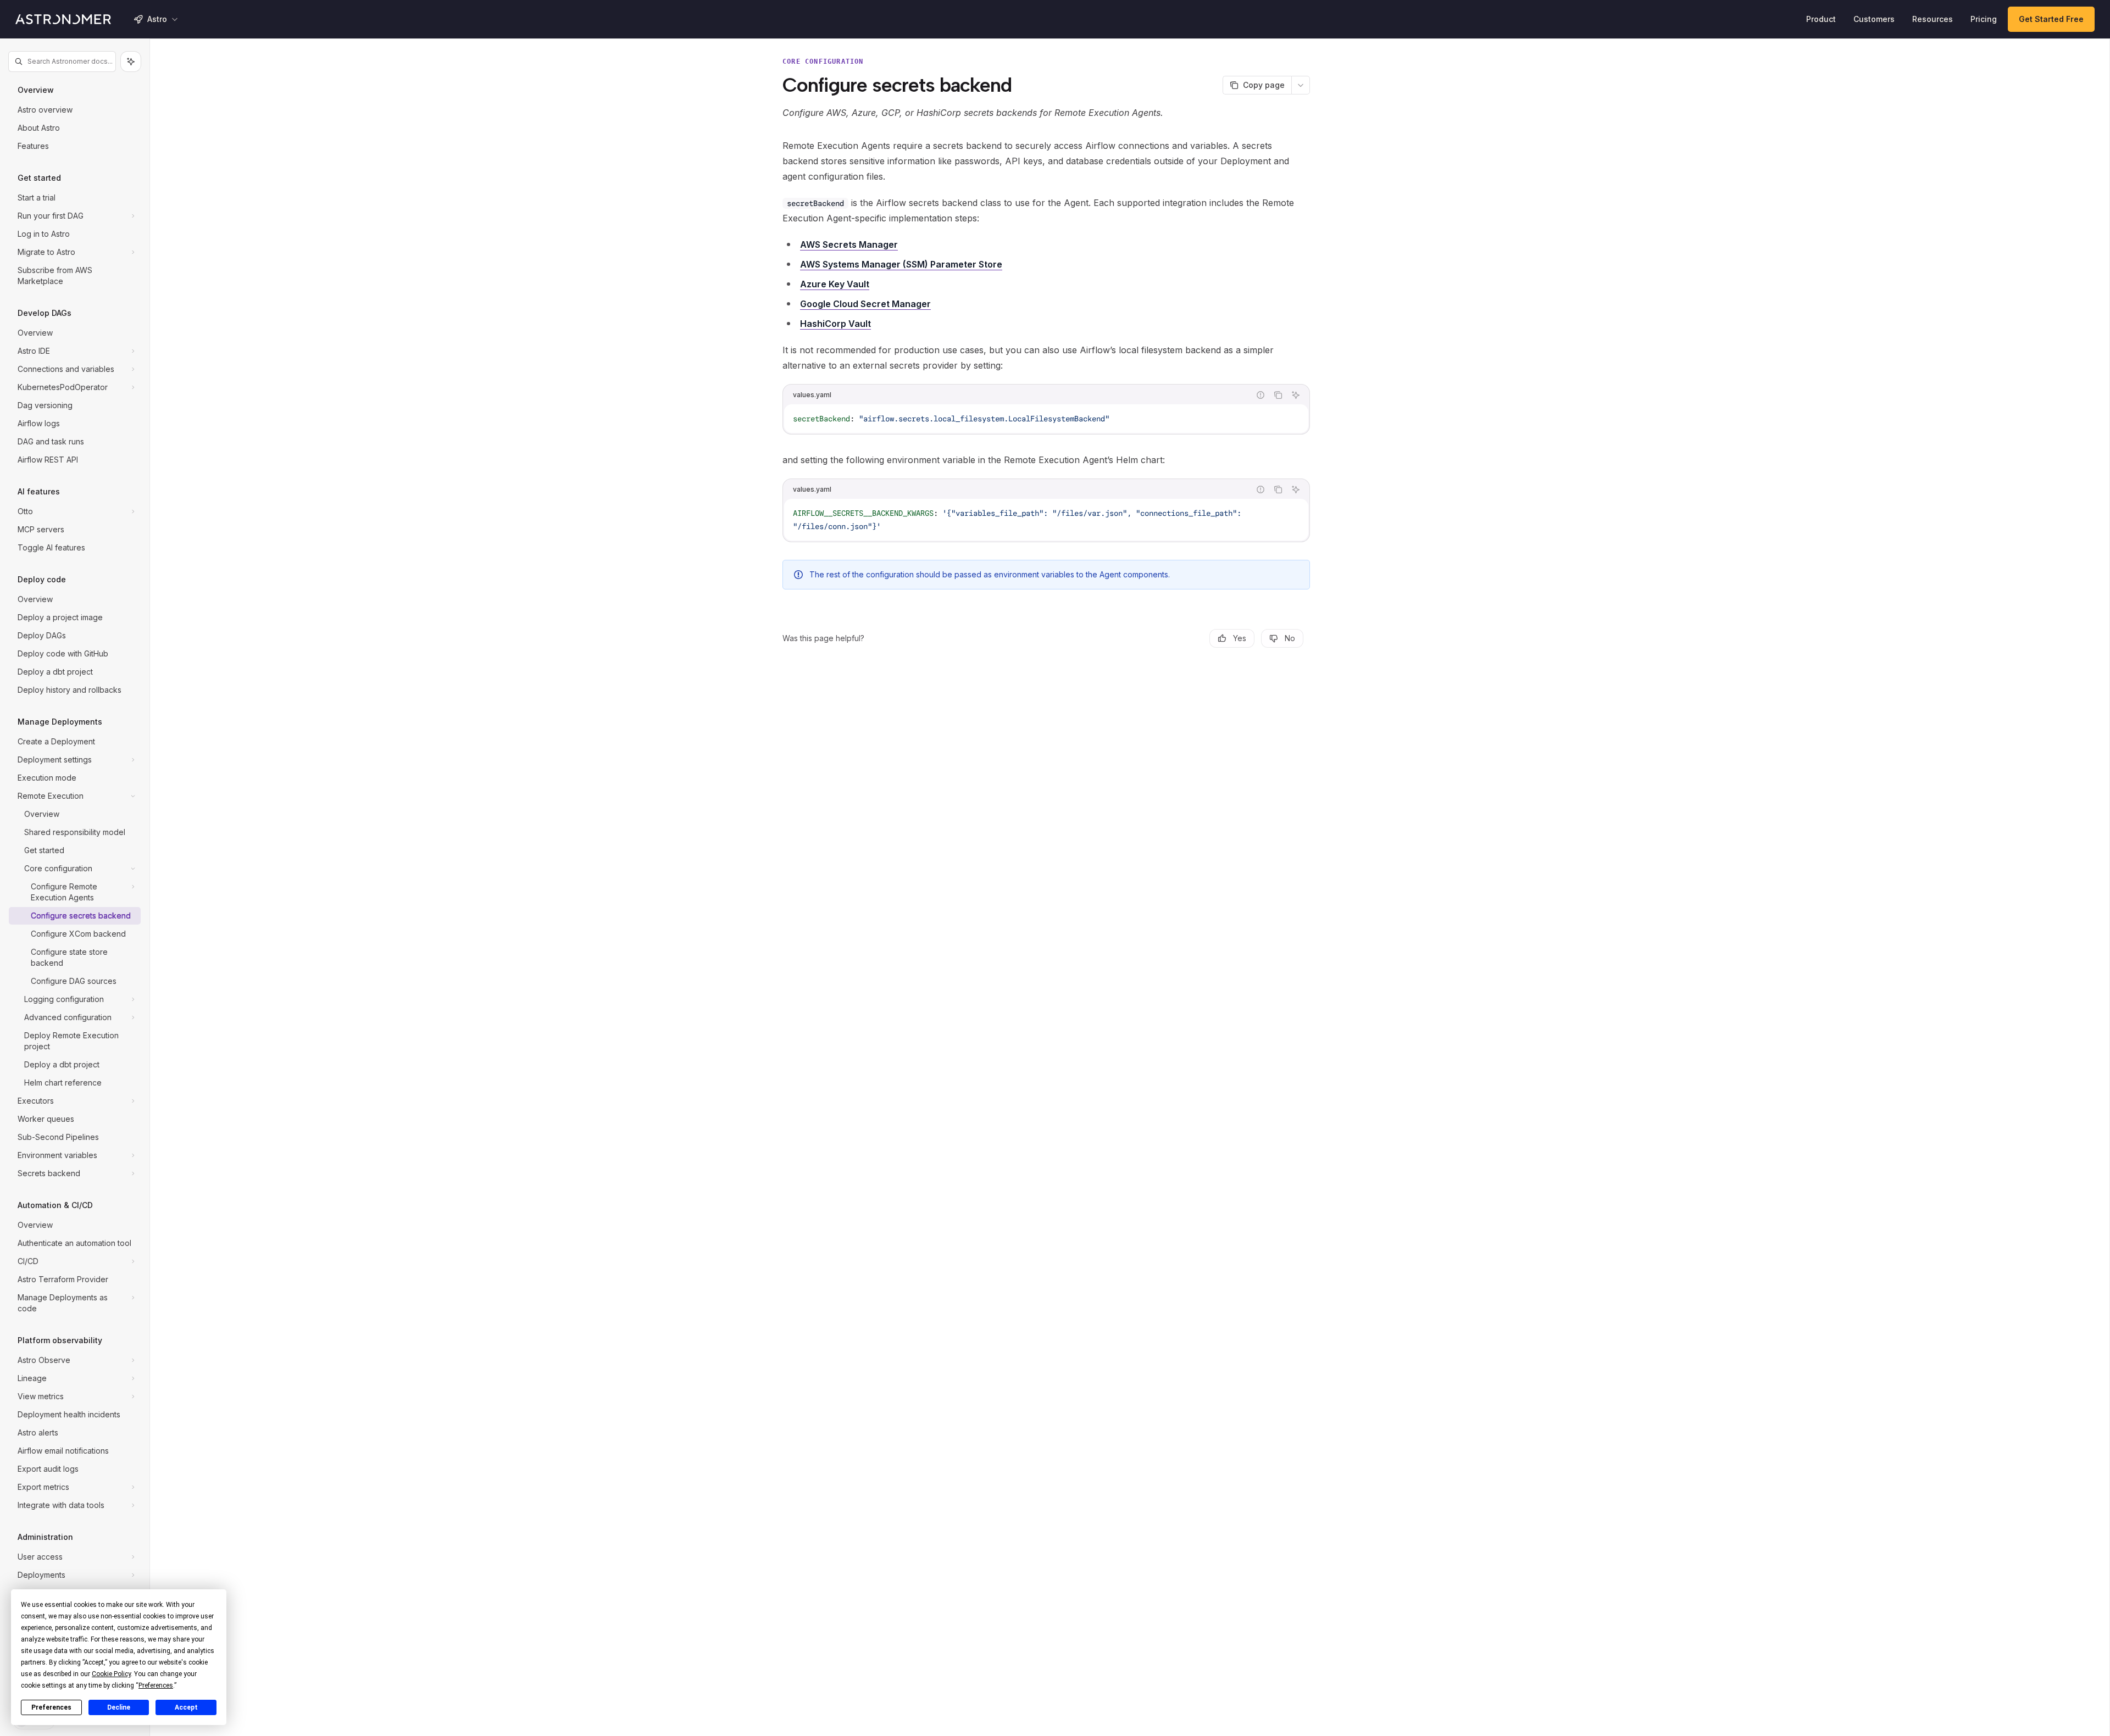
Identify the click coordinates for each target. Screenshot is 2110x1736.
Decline (119, 1707)
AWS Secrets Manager (849, 244)
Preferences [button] (156, 1685)
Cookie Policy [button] (111, 1674)
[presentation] (75, 889)
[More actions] (1301, 85)
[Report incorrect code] (1261, 395)
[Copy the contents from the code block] (1278, 395)
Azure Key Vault (835, 284)
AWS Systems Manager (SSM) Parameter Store (901, 264)
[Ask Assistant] (1296, 395)
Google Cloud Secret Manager (865, 304)
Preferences (51, 1707)
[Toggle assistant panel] (131, 62)
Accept (186, 1707)
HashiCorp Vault (835, 324)
